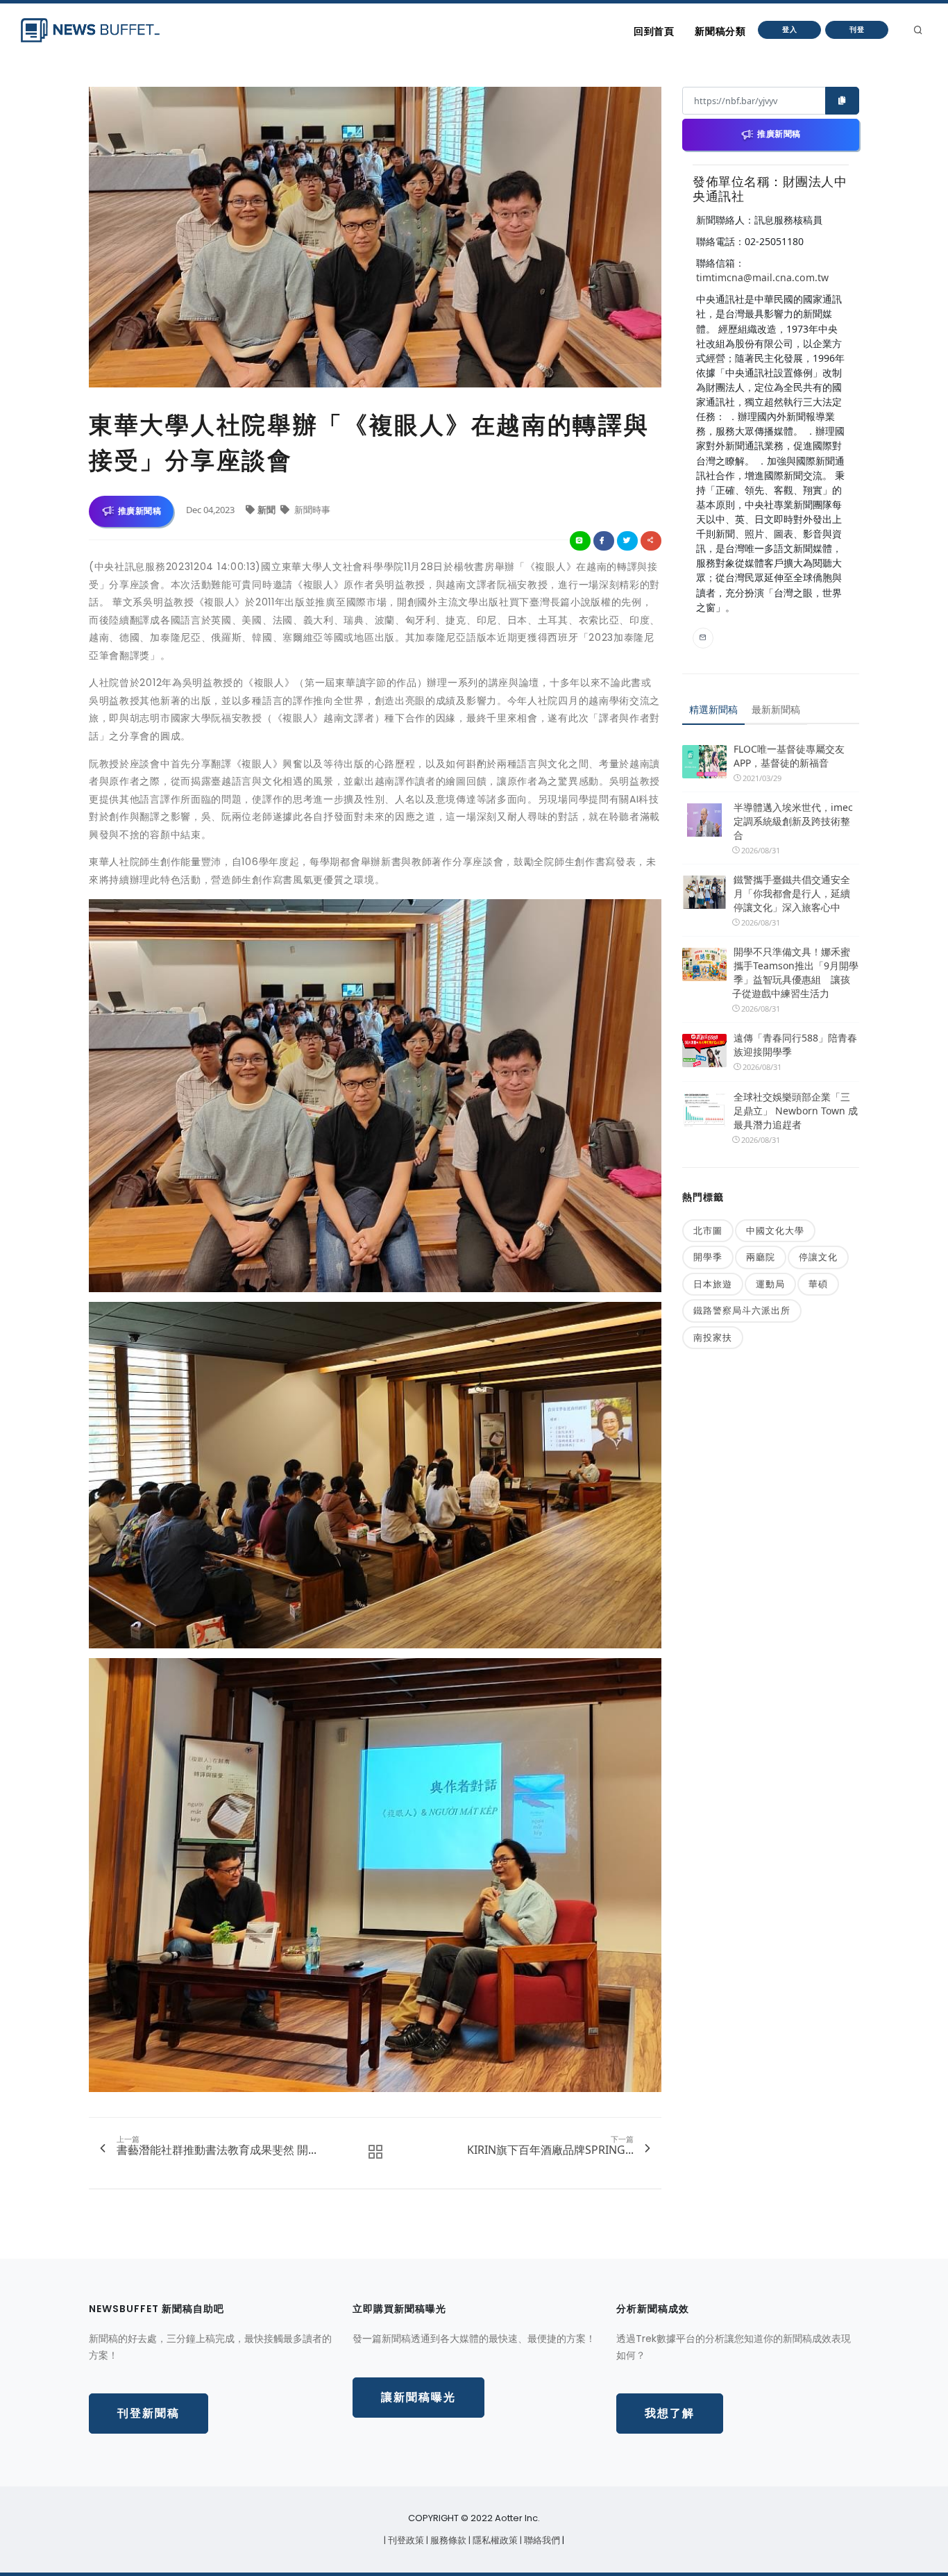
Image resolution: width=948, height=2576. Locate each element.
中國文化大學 (775, 1230)
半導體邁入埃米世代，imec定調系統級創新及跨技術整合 (793, 821)
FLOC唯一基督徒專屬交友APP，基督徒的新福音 (789, 756)
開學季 (708, 1257)
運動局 (770, 1284)
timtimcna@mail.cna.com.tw (762, 277)
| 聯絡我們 (541, 2540)
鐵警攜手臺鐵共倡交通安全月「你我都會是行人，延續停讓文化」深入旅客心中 (792, 893)
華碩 (818, 1284)
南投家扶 (713, 1337)
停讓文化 (818, 1257)
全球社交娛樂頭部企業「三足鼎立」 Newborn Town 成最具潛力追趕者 (796, 1111)
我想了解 (670, 2413)
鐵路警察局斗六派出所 (742, 1310)
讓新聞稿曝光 (418, 2397)
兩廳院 (761, 1257)
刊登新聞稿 (149, 2413)
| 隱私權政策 (494, 2540)
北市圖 (708, 1230)
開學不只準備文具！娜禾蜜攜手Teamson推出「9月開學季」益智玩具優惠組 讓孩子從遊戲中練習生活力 (795, 972)
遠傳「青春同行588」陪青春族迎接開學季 (795, 1045)
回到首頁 (654, 31)
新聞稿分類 (720, 31)
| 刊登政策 (405, 2540)
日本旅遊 (713, 1284)
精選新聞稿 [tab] (713, 709)
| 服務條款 (447, 2540)
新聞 (268, 510)
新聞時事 (311, 510)
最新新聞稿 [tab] (776, 709)
